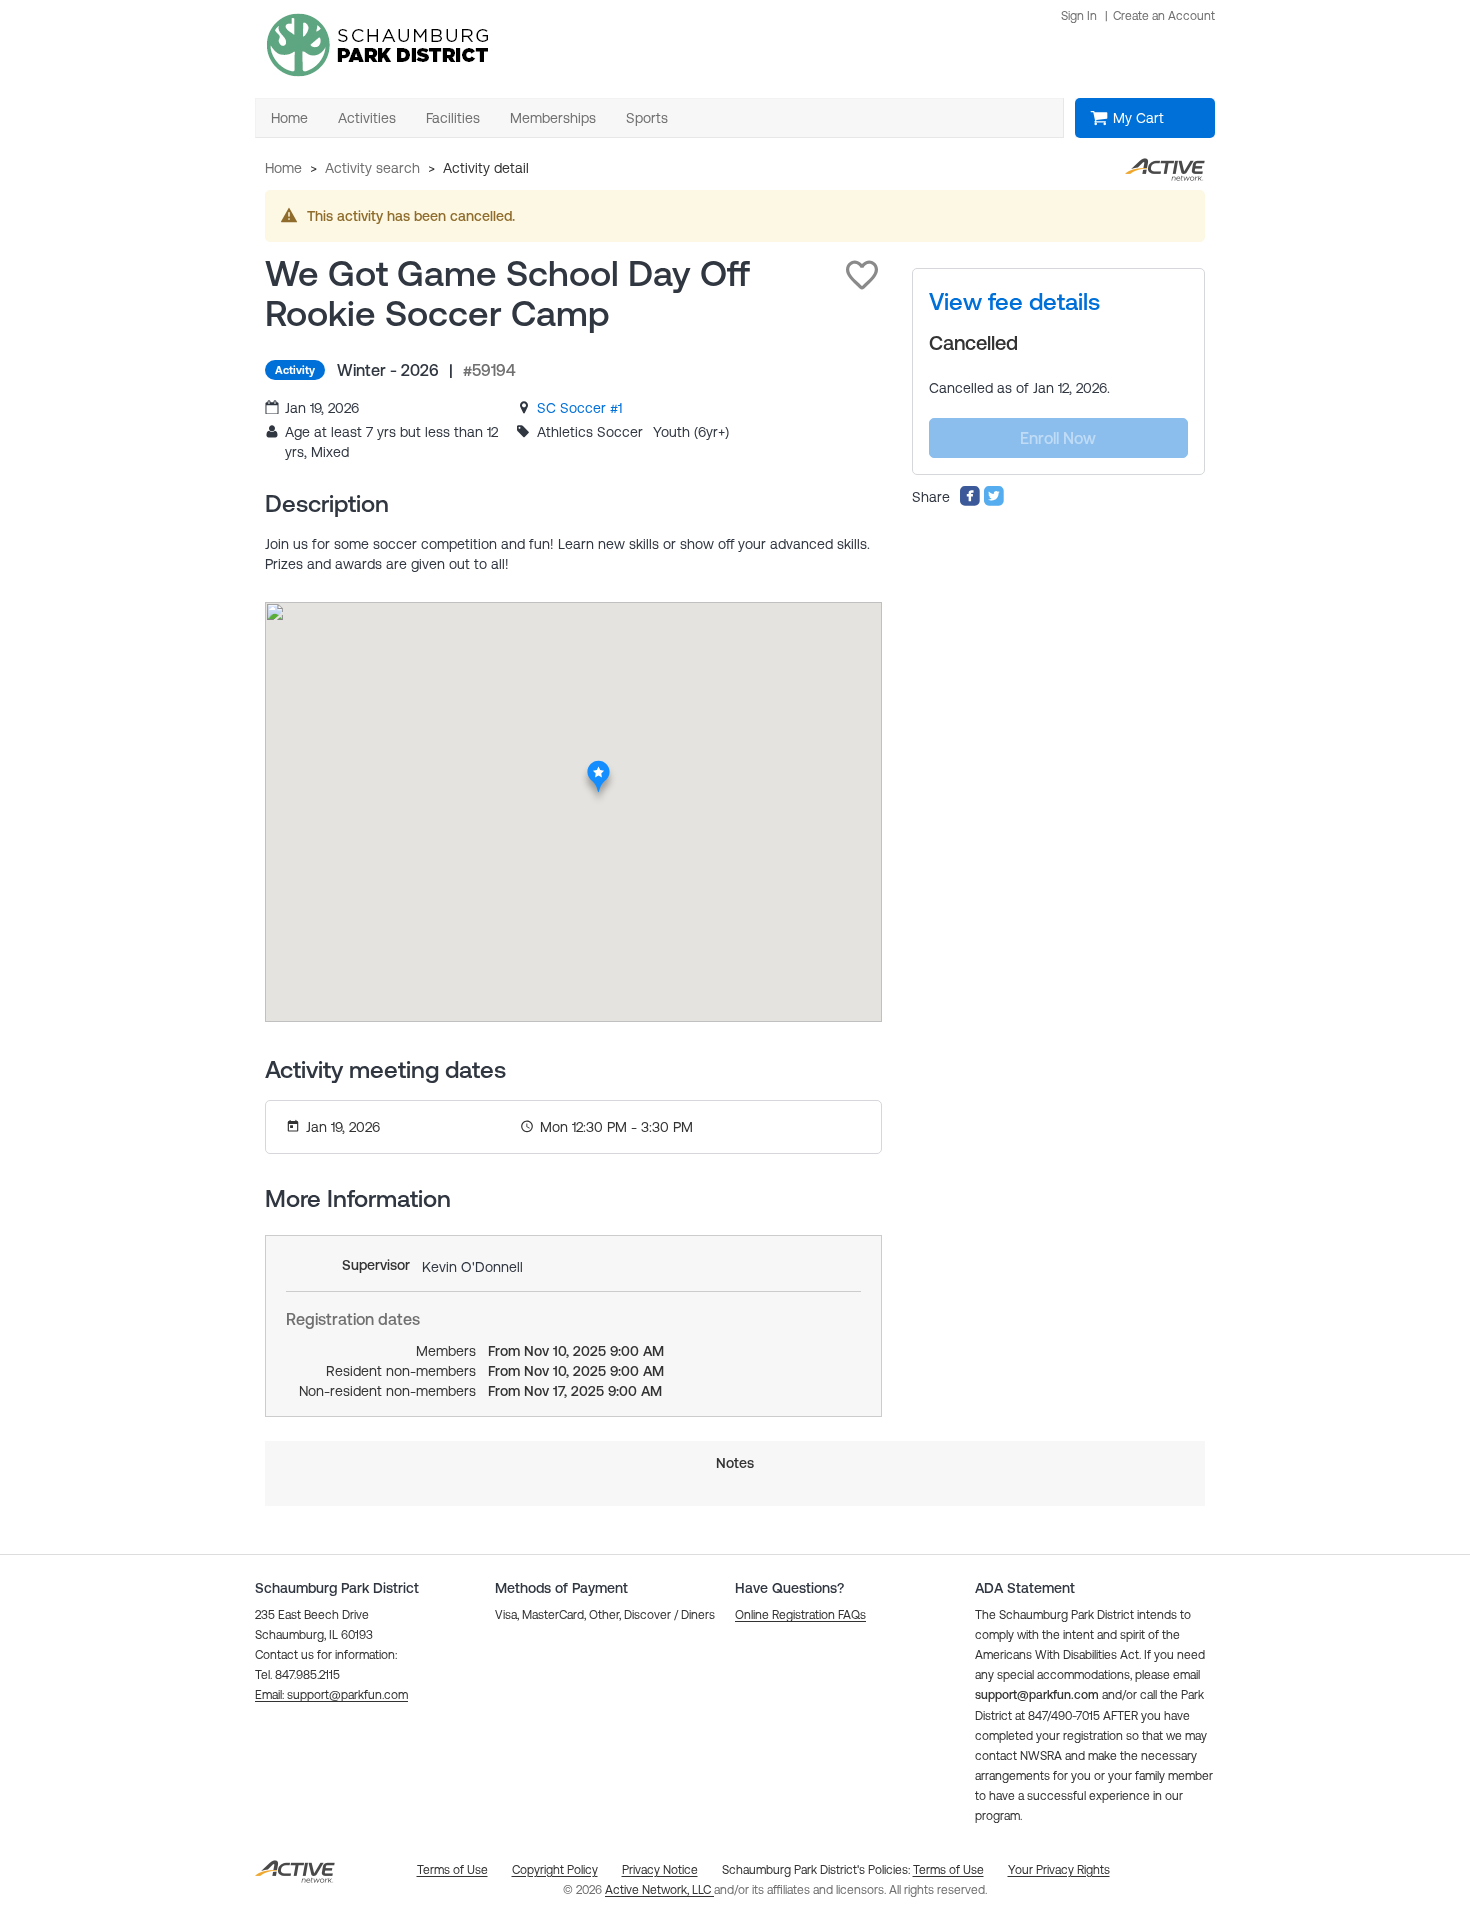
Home (283, 168)
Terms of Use (948, 1870)
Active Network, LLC (659, 1890)
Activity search (372, 168)
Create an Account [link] (1164, 16)
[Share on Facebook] (970, 502)
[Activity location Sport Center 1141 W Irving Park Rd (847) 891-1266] (598, 766)
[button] (862, 275)
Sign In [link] (1079, 16)
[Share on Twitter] (994, 502)
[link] (579, 408)
